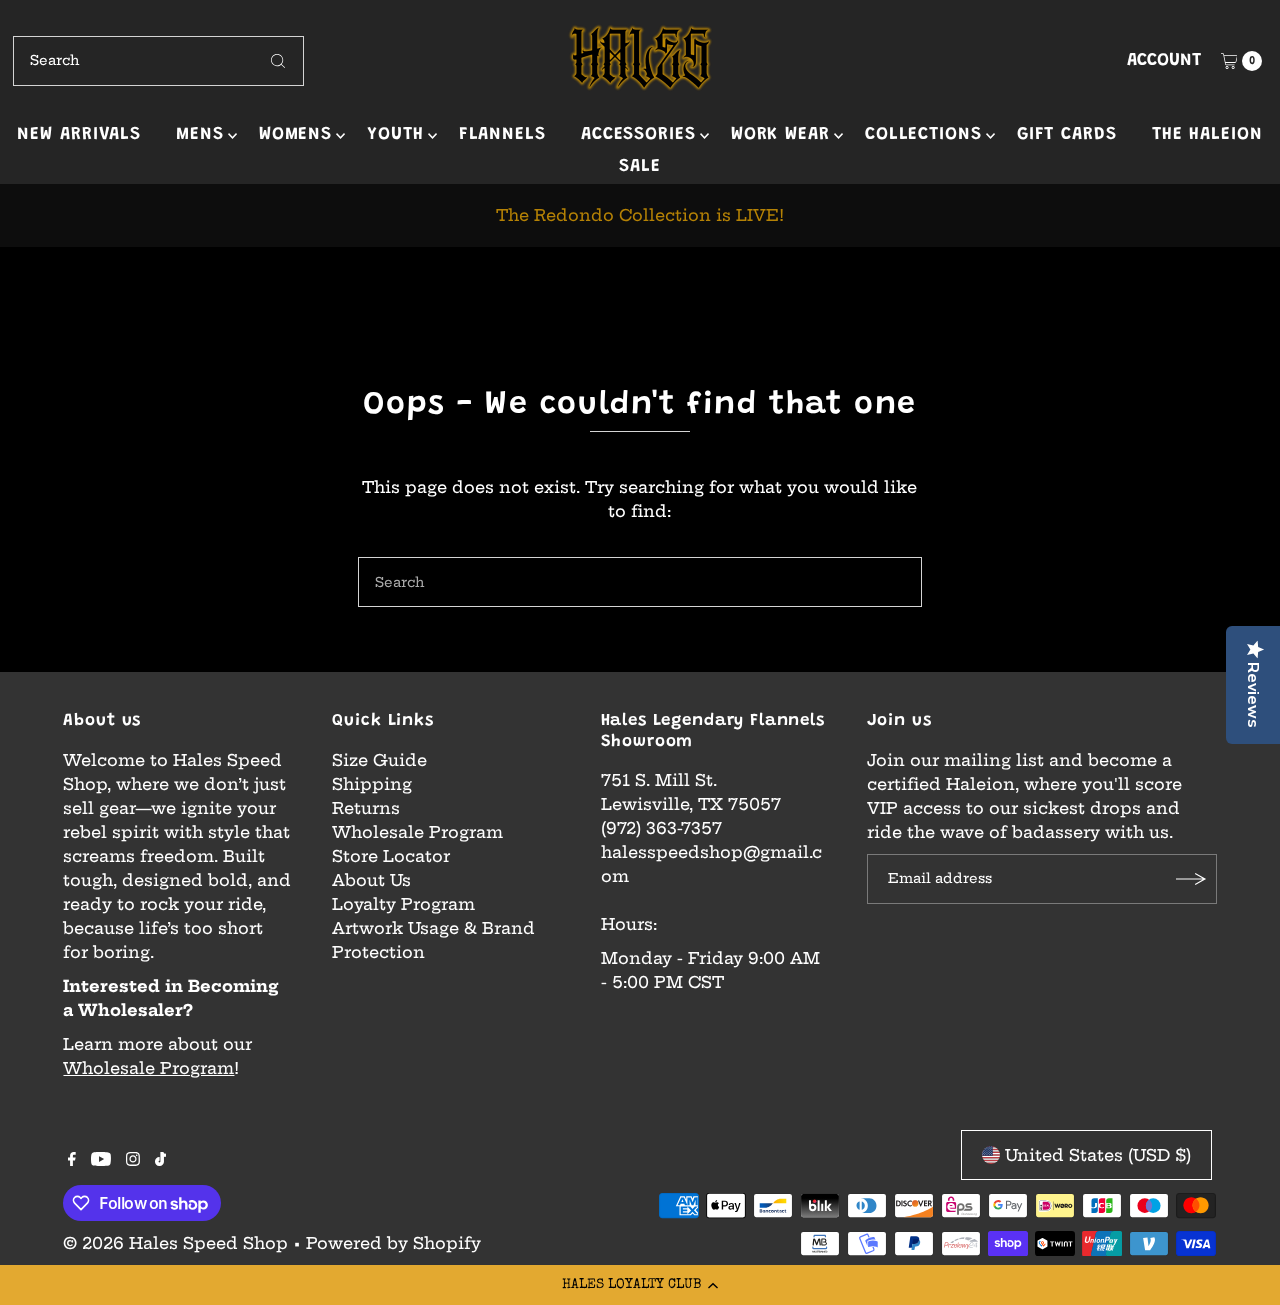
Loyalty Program (403, 904)
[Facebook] (72, 1160)
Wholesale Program (148, 1068)
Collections (923, 135)
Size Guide (379, 760)
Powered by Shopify (393, 1243)
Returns (366, 808)
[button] (640, 1285)
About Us (371, 880)
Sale (640, 167)
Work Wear (780, 135)
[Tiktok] (160, 1160)
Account (1164, 61)
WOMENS (295, 135)
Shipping (372, 784)
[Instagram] (133, 1160)
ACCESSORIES (638, 135)
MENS (200, 135)
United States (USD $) (1098, 1155)
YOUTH (395, 135)
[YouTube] (101, 1160)
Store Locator (391, 856)
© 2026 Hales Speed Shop (175, 1243)
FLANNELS (502, 135)
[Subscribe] (1192, 879)
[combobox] (158, 61)
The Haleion (1207, 135)
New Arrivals (79, 135)
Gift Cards (1067, 135)
